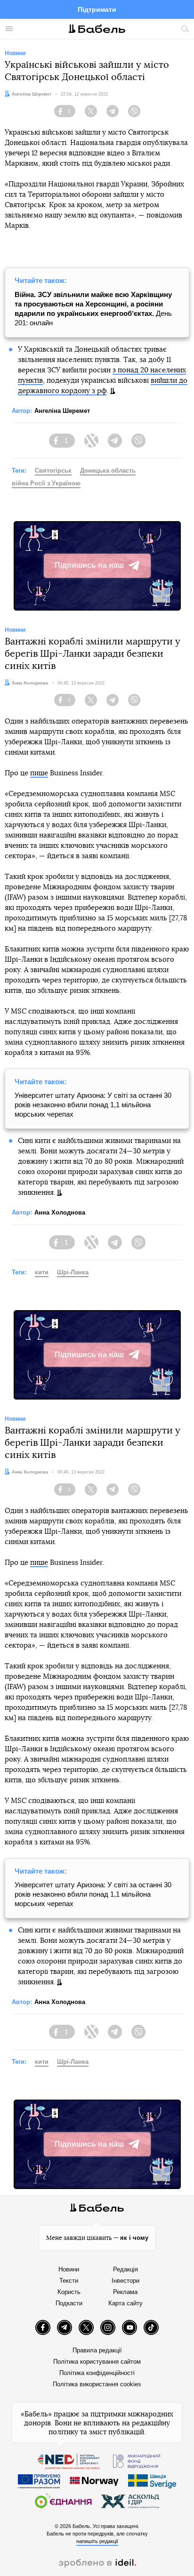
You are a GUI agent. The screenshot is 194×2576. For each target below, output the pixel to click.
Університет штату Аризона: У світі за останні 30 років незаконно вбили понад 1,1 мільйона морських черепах (93, 1105)
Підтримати (97, 9)
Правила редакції (97, 2350)
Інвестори (125, 2281)
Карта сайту (125, 2303)
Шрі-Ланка (73, 1272)
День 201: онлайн (93, 309)
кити (42, 1272)
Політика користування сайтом (97, 2362)
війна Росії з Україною (46, 483)
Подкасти (69, 2303)
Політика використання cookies (97, 2384)
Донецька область (108, 471)
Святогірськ (53, 471)
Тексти (69, 2281)
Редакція (125, 2269)
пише (39, 773)
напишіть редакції (97, 2541)
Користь (69, 2292)
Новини (69, 2269)
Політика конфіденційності (97, 2373)
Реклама (125, 2292)
